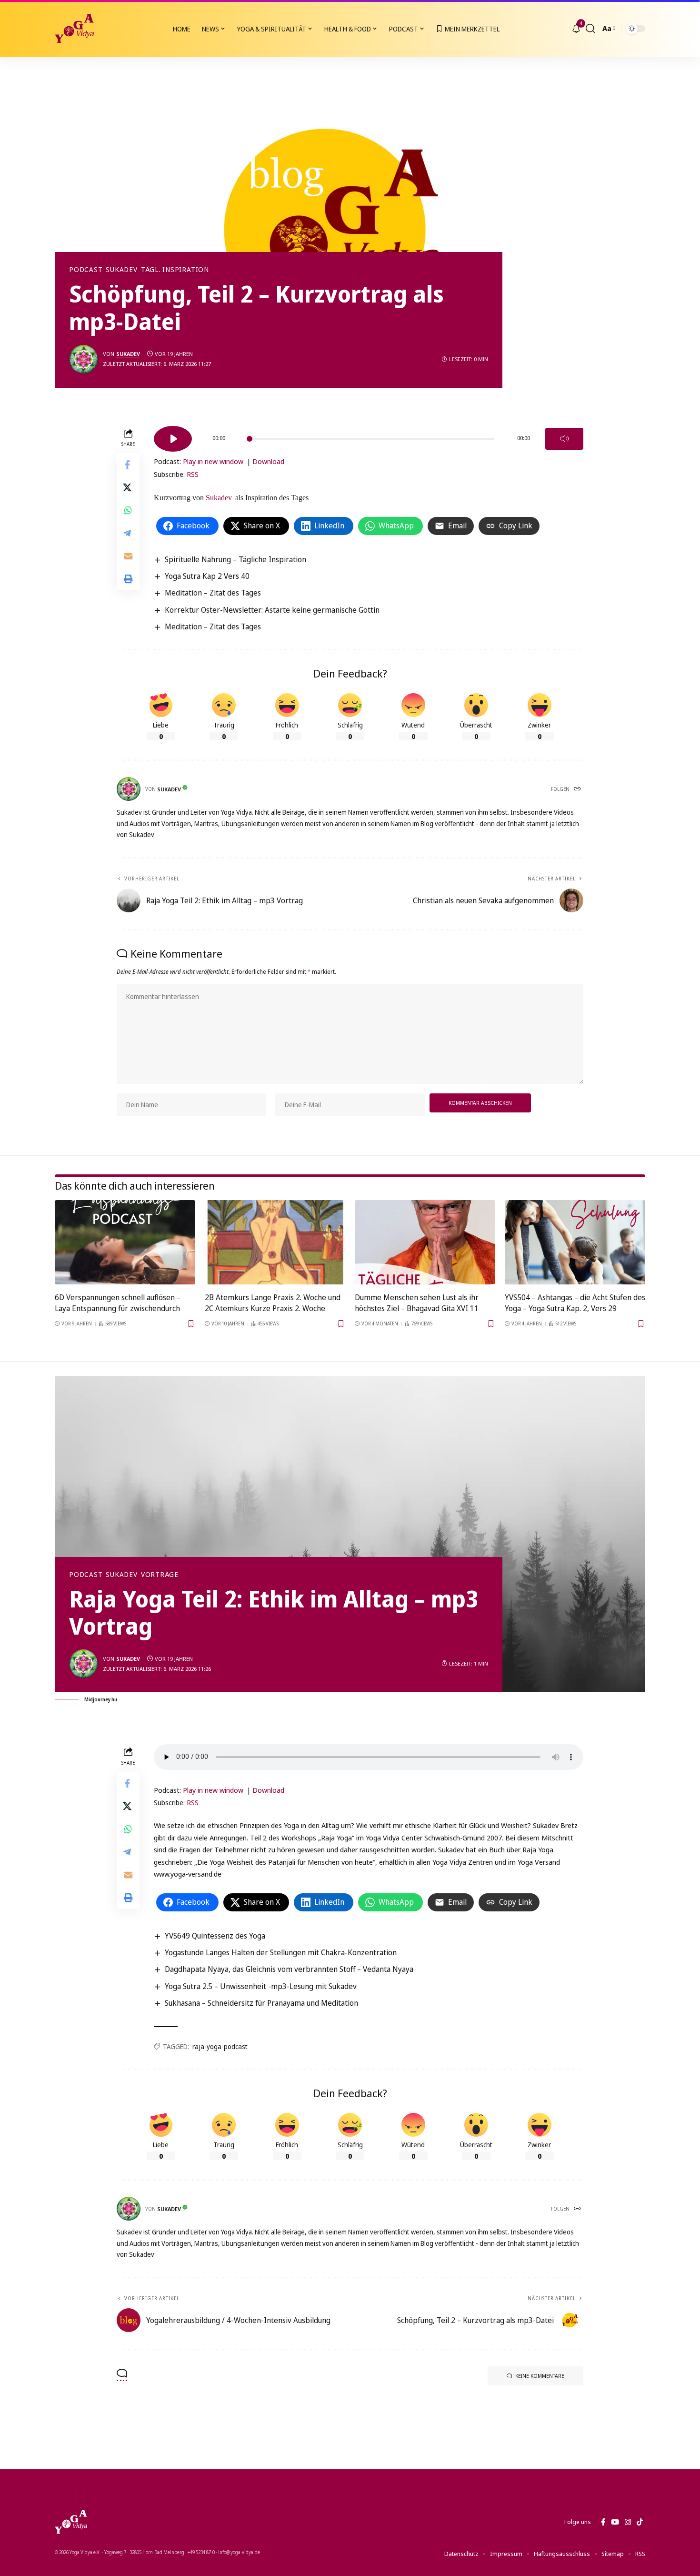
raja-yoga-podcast (220, 2046)
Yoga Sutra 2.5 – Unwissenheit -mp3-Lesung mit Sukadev (261, 1986)
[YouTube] (615, 2522)
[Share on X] (128, 487)
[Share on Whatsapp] (128, 510)
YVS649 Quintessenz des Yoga (215, 1936)
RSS (193, 474)
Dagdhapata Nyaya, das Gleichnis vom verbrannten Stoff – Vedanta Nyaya (289, 1969)
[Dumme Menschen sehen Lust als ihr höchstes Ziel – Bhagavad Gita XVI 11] (425, 1242)
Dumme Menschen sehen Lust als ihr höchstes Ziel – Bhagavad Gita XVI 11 (417, 1303)
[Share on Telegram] (128, 533)
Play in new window (213, 461)
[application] (369, 435)
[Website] (578, 789)
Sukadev (121, 270)
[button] (590, 29)
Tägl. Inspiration (175, 270)
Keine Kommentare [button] (540, 2376)
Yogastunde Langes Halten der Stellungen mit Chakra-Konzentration (281, 1952)
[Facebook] (603, 2522)
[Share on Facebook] (128, 465)
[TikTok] (640, 2522)
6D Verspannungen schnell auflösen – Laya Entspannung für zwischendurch (118, 1303)
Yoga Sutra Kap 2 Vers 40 (207, 576)
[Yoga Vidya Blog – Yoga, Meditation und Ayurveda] (71, 2522)
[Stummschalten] (564, 439)
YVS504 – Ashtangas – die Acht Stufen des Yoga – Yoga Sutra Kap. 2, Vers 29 (575, 1303)
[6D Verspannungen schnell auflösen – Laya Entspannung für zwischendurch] (125, 1242)
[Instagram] (628, 2522)
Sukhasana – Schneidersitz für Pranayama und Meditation (261, 2003)
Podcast (86, 270)
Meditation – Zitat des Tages (213, 593)
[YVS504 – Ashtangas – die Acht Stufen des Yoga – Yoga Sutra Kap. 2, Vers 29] (575, 1242)
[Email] (128, 556)
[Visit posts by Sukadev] (83, 359)
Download (268, 461)
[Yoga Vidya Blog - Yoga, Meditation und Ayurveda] (74, 29)
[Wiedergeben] (173, 439)
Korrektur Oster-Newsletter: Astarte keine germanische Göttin (272, 610)
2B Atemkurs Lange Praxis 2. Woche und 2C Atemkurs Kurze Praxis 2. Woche (273, 1303)
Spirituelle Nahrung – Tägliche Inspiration (235, 559)
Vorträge (160, 1575)
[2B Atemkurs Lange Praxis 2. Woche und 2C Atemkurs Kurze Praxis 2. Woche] (275, 1242)
